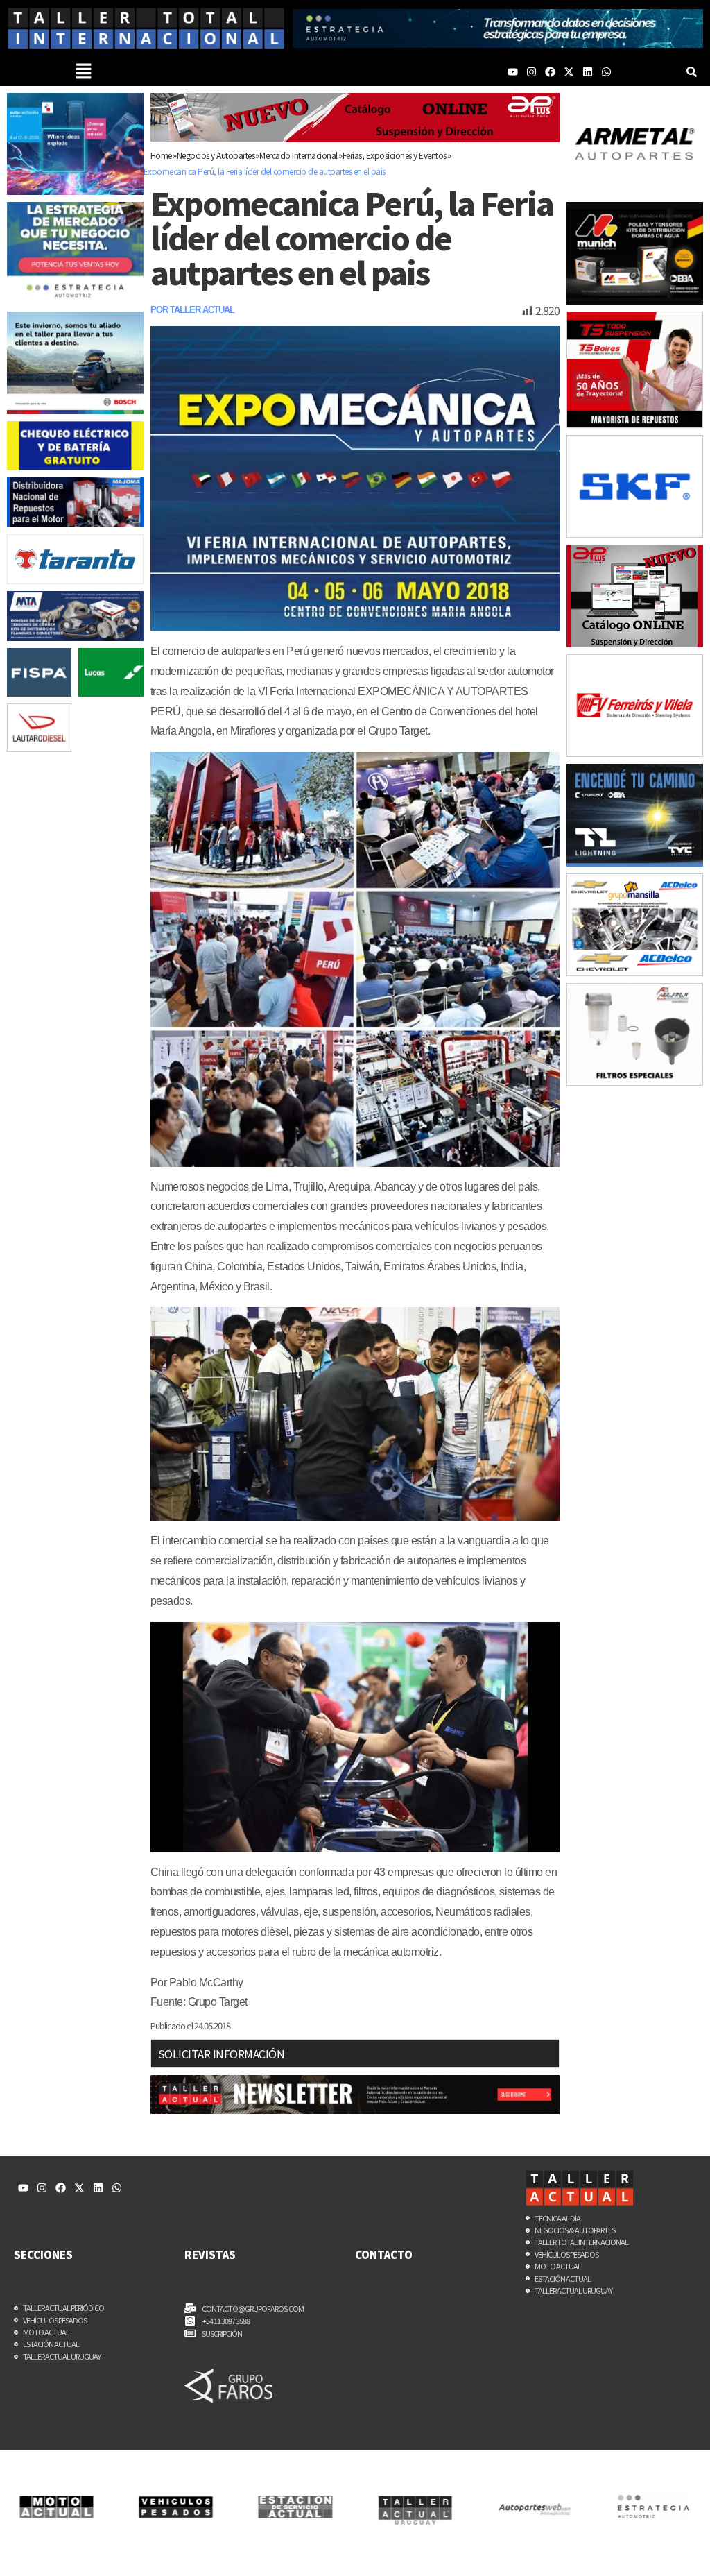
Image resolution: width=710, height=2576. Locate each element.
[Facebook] (550, 72)
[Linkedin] (588, 72)
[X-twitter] (569, 72)
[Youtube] (513, 72)
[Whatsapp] (606, 72)
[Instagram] (531, 72)
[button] (84, 71)
